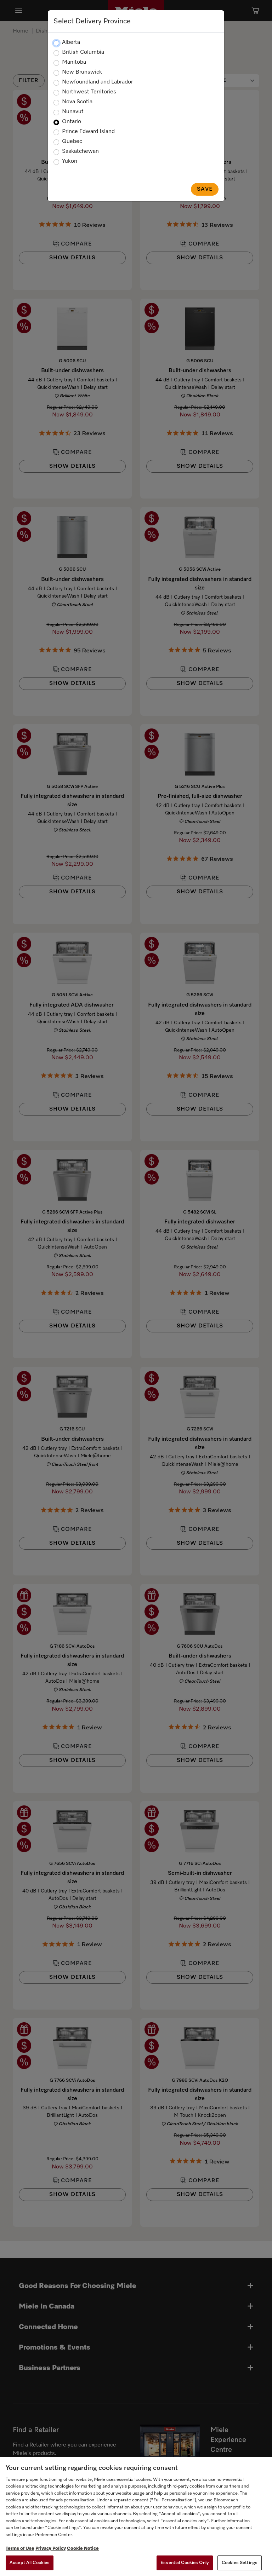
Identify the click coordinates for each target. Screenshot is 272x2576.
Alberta (71, 42)
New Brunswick (82, 72)
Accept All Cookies (30, 2563)
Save (205, 189)
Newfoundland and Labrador (97, 82)
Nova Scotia (77, 102)
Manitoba (74, 62)
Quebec (72, 142)
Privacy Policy (51, 2549)
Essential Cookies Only (185, 2563)
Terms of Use (20, 2549)
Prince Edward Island (88, 132)
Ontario (72, 122)
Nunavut (73, 112)
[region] (136, 2516)
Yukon (70, 161)
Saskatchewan (80, 151)
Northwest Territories (89, 92)
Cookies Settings (240, 2563)
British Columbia (83, 52)
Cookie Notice (83, 2549)
